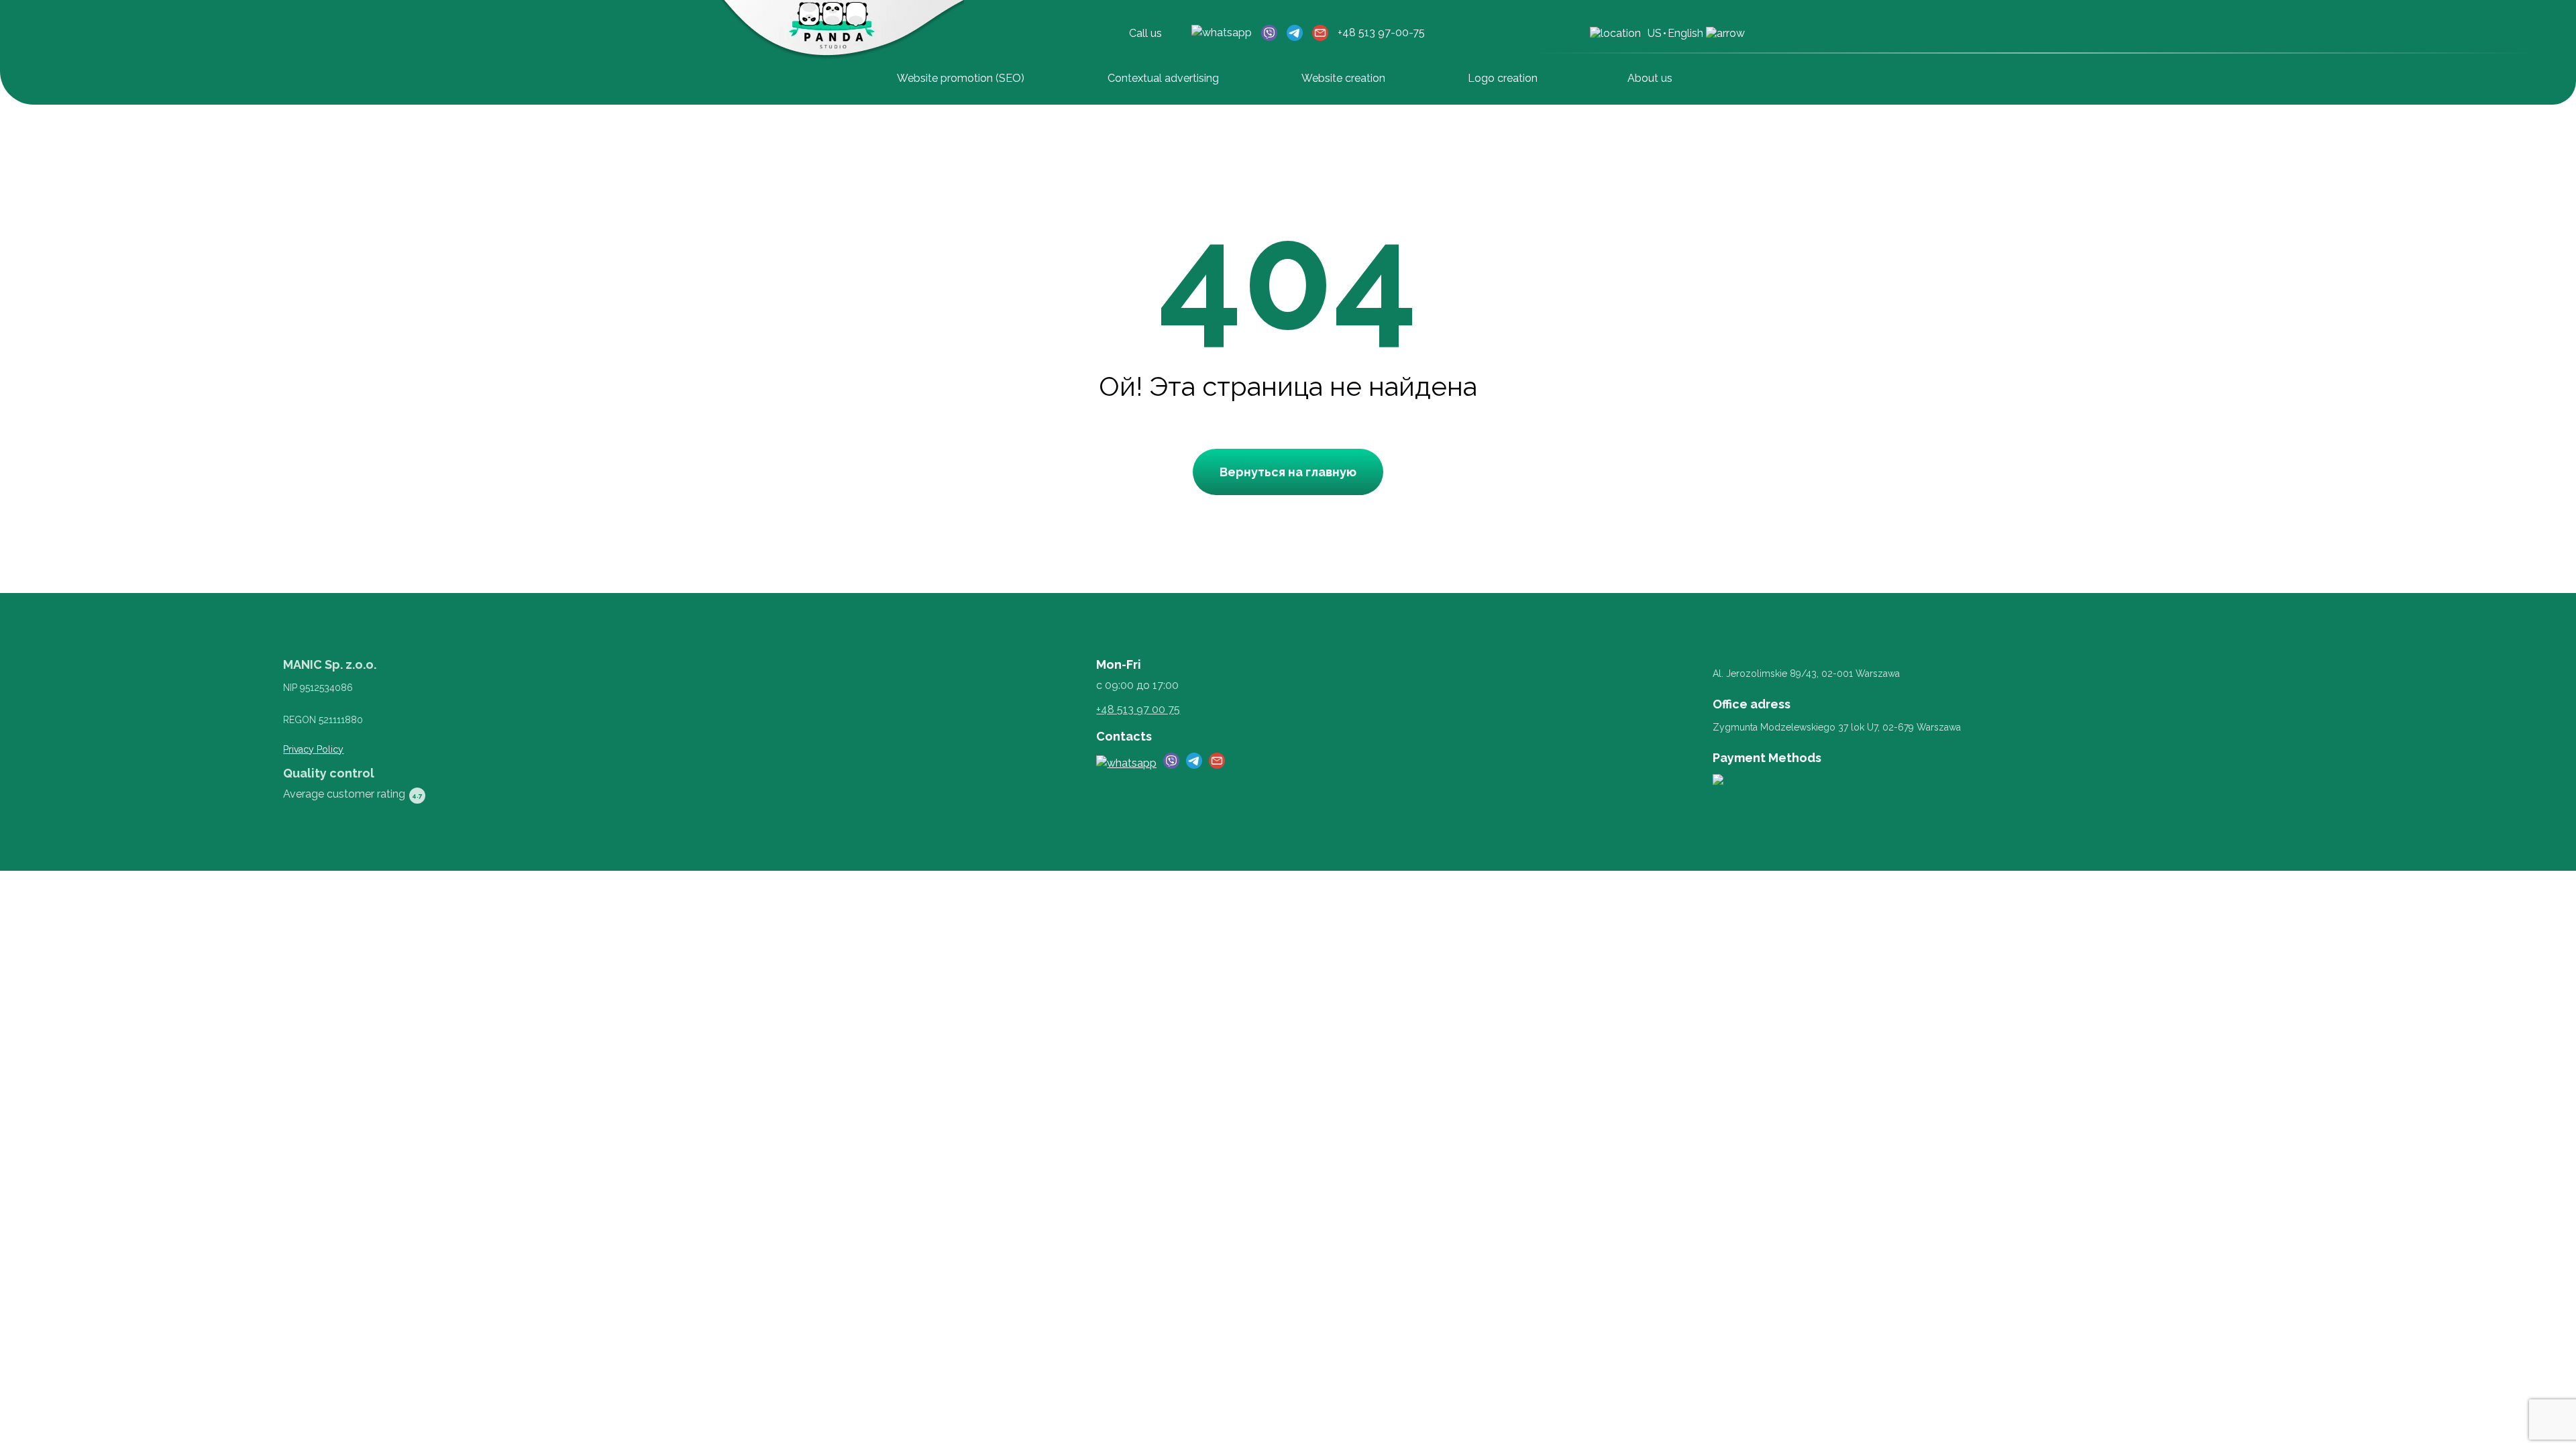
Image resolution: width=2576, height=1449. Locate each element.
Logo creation (1503, 78)
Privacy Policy (313, 749)
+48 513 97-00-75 (1381, 33)
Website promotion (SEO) (961, 78)
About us (1650, 78)
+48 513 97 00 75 (1138, 709)
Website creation (1343, 78)
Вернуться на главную (1288, 472)
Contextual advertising (1163, 78)
